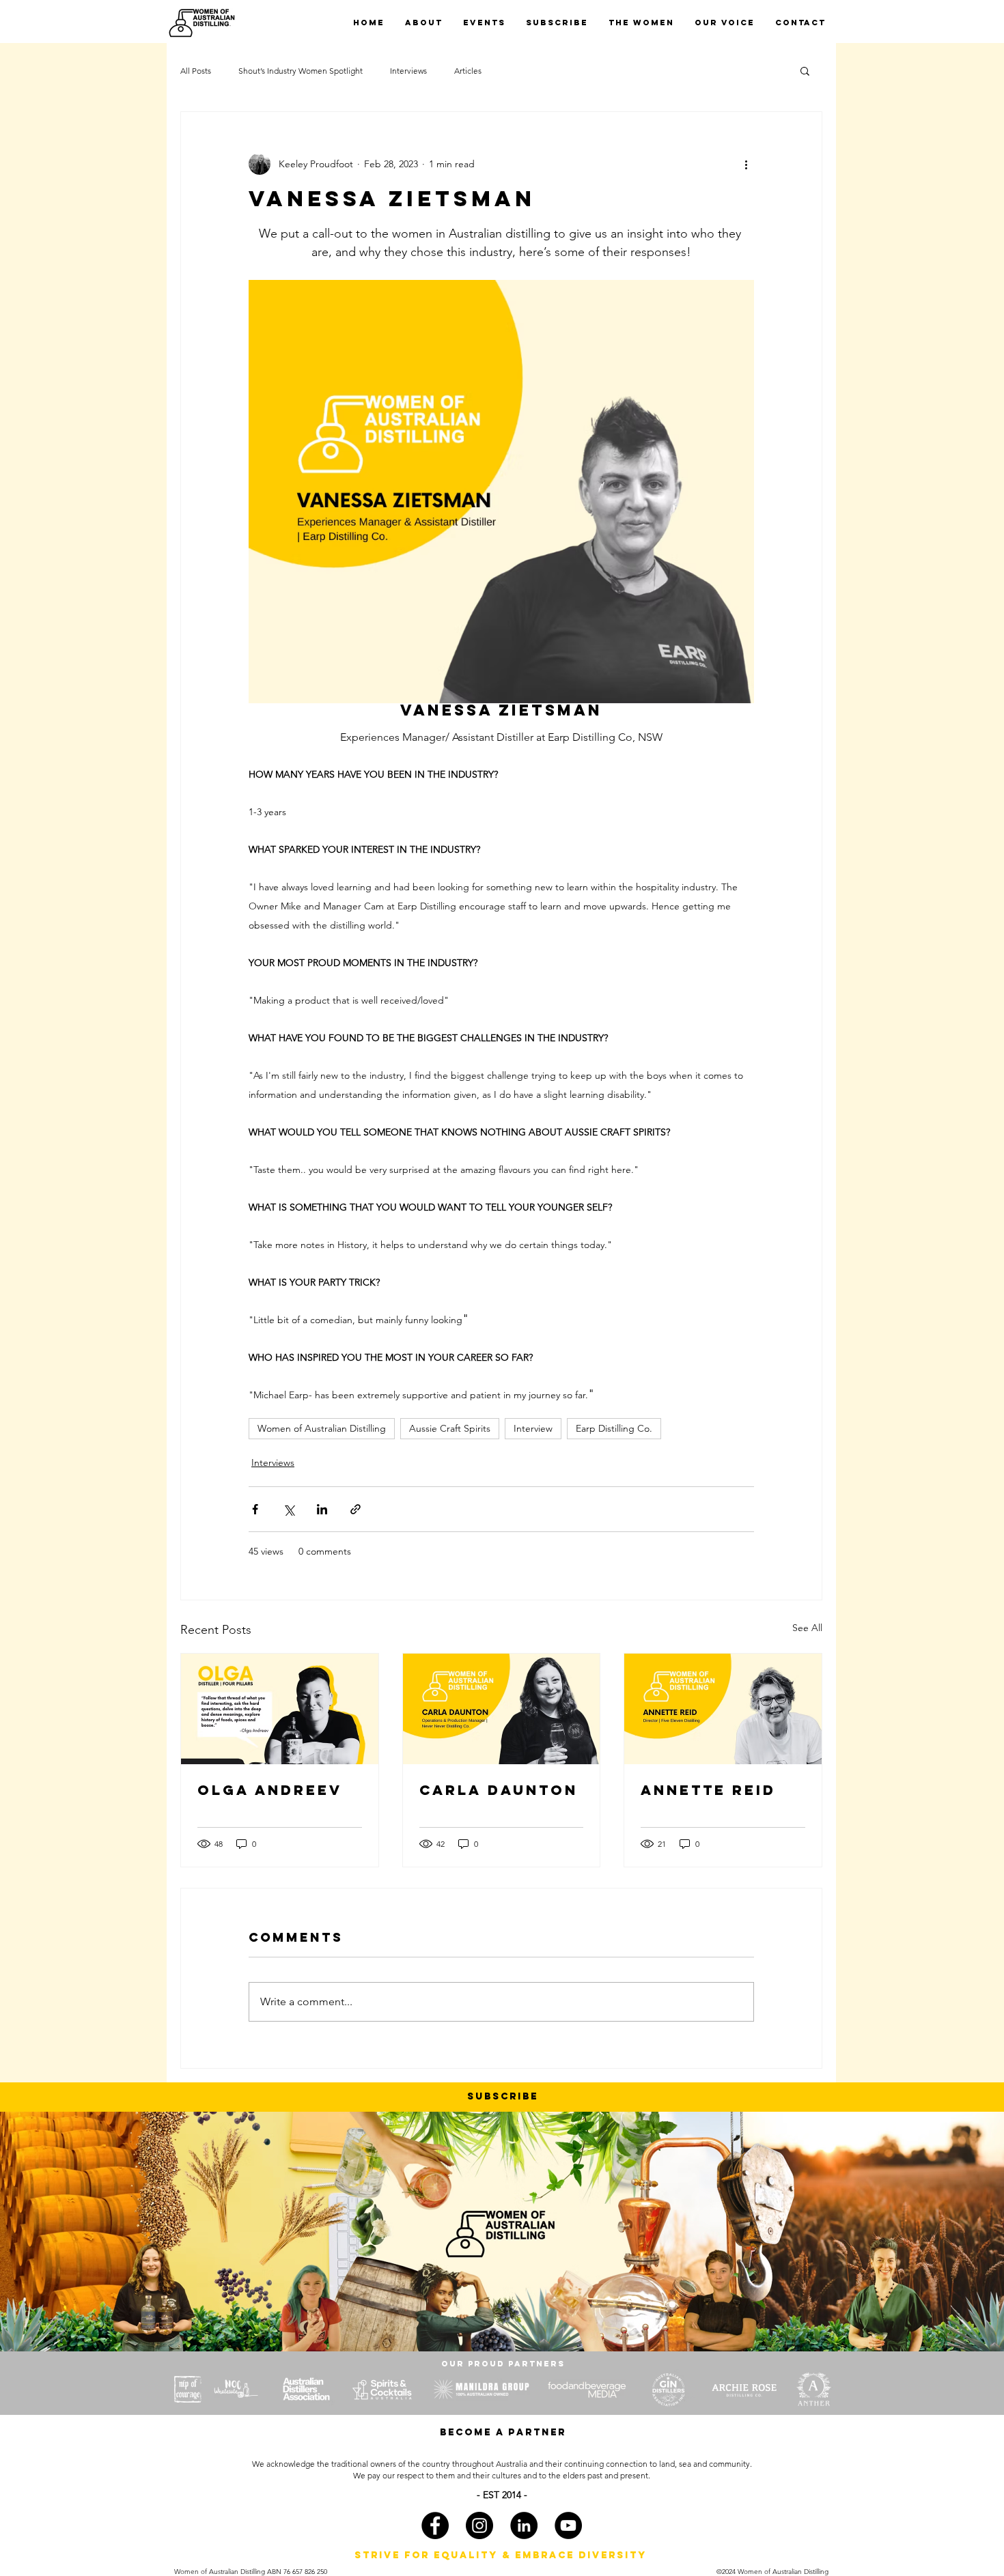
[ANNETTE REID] (723, 1709)
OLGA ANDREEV (270, 1790)
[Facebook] (435, 2525)
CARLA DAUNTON (499, 1790)
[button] (805, 70)
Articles (468, 71)
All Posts (196, 71)
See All (807, 1628)
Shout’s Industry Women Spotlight (301, 71)
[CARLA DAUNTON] (502, 1709)
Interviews (408, 71)
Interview (533, 1428)
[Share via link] (355, 1509)
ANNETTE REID (708, 1790)
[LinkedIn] (524, 2525)
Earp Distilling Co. (614, 1428)
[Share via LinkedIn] (322, 1509)
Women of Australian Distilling (322, 1428)
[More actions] (746, 164)
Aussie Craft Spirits (450, 1428)
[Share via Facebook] (255, 1509)
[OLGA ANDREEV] (280, 1709)
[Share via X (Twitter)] (289, 1509)
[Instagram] (479, 2525)
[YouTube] (568, 2525)
